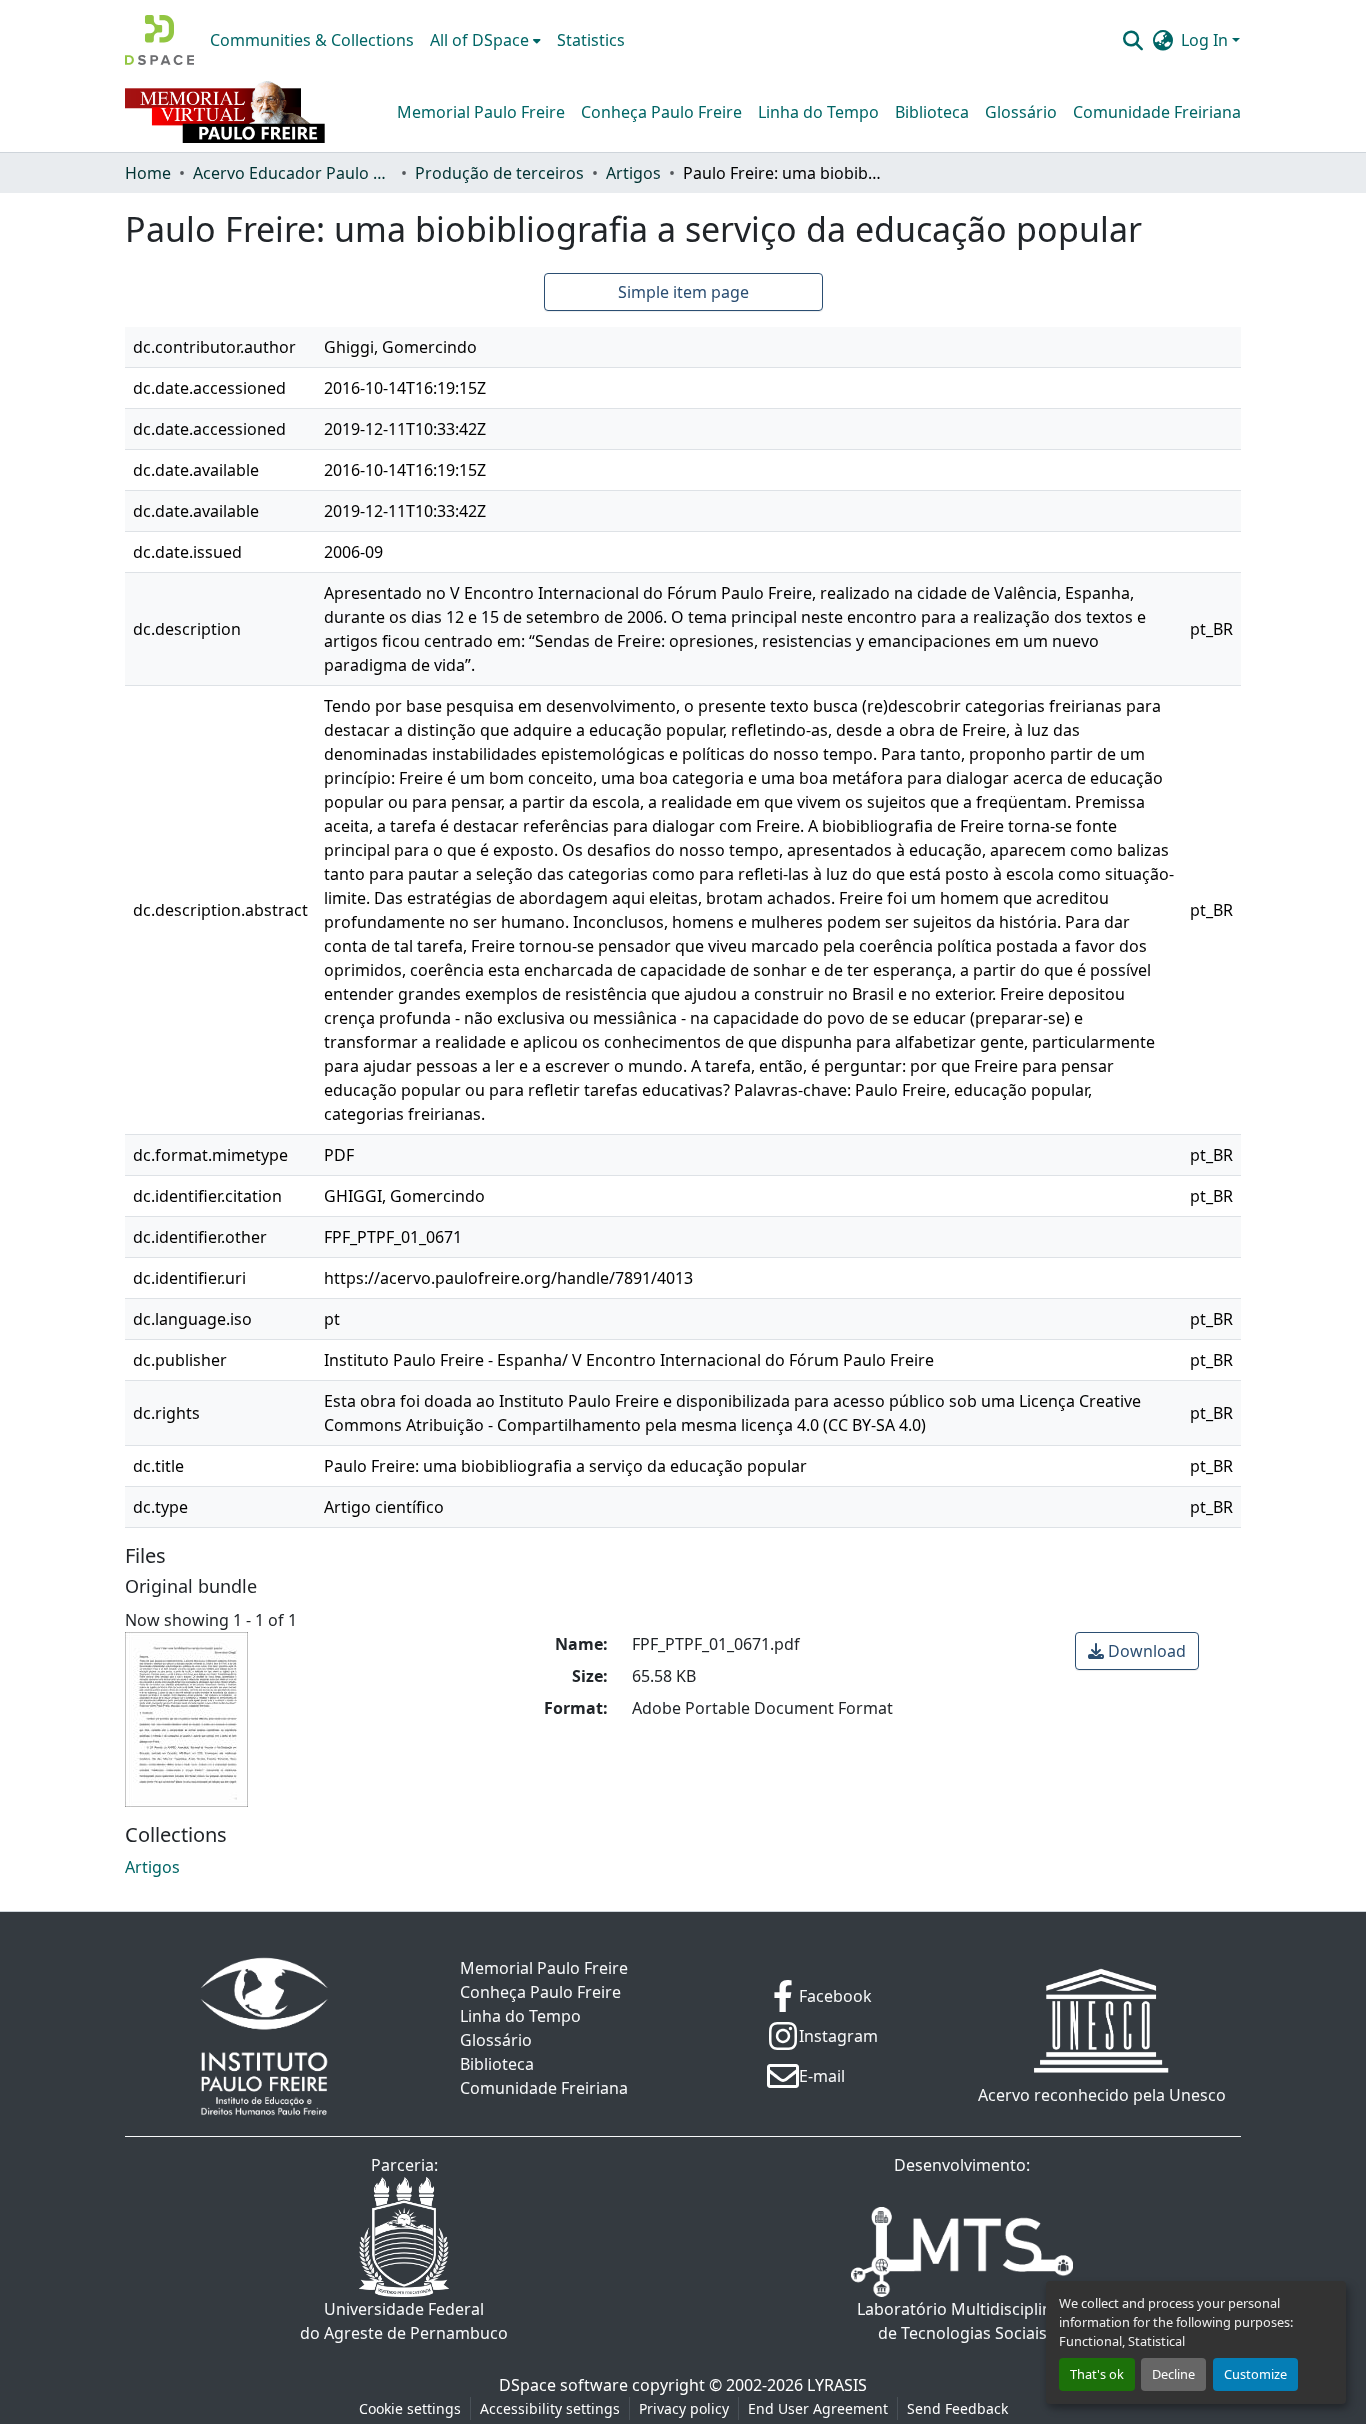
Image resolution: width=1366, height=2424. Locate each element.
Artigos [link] (633, 173)
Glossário (1021, 112)
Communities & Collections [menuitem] (312, 40)
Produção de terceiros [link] (499, 173)
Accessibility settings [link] (550, 2408)
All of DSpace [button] (479, 40)
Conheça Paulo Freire (661, 112)
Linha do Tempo (818, 112)
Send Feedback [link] (957, 2408)
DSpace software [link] (563, 2385)
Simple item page (683, 292)
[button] (159, 40)
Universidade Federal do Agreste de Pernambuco (404, 2321)
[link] (1137, 1651)
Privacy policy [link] (684, 2408)
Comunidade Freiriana (1157, 112)
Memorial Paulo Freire (481, 112)
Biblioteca (932, 112)
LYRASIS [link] (837, 2385)
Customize (1255, 2374)
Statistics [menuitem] (591, 40)
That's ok (1097, 2374)
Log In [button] (1206, 40)
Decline (1173, 2374)
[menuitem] (485, 40)
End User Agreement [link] (818, 2408)
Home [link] (148, 173)
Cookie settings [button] (410, 2408)
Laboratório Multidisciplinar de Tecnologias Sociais (962, 2321)
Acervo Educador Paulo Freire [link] (293, 173)
